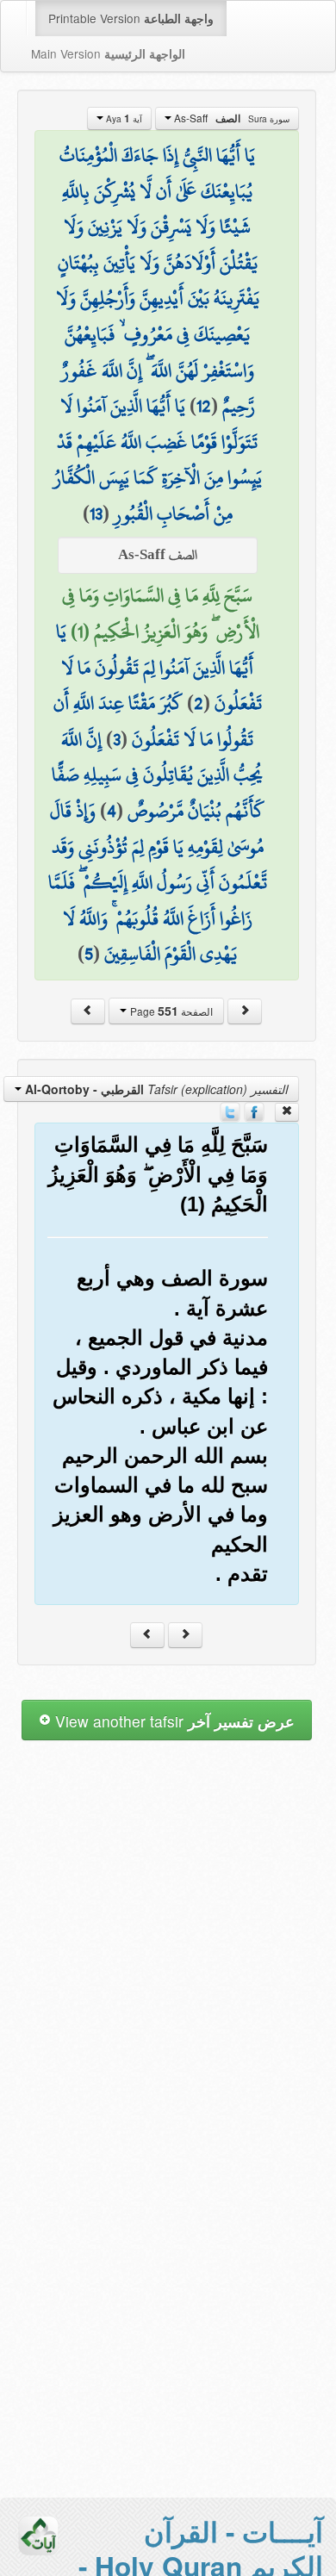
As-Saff (230, 118)
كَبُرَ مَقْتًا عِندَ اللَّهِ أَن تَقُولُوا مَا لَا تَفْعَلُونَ (154, 721)
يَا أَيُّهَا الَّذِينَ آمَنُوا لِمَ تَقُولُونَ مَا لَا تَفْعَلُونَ (159, 667)
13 (96, 513)
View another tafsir (173, 1721)
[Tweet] (230, 1111)
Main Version (108, 53)
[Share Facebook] (254, 1111)
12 (204, 406)
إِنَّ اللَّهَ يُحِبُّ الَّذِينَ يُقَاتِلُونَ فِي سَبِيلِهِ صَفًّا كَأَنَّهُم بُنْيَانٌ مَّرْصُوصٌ (158, 775)
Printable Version (131, 18)
